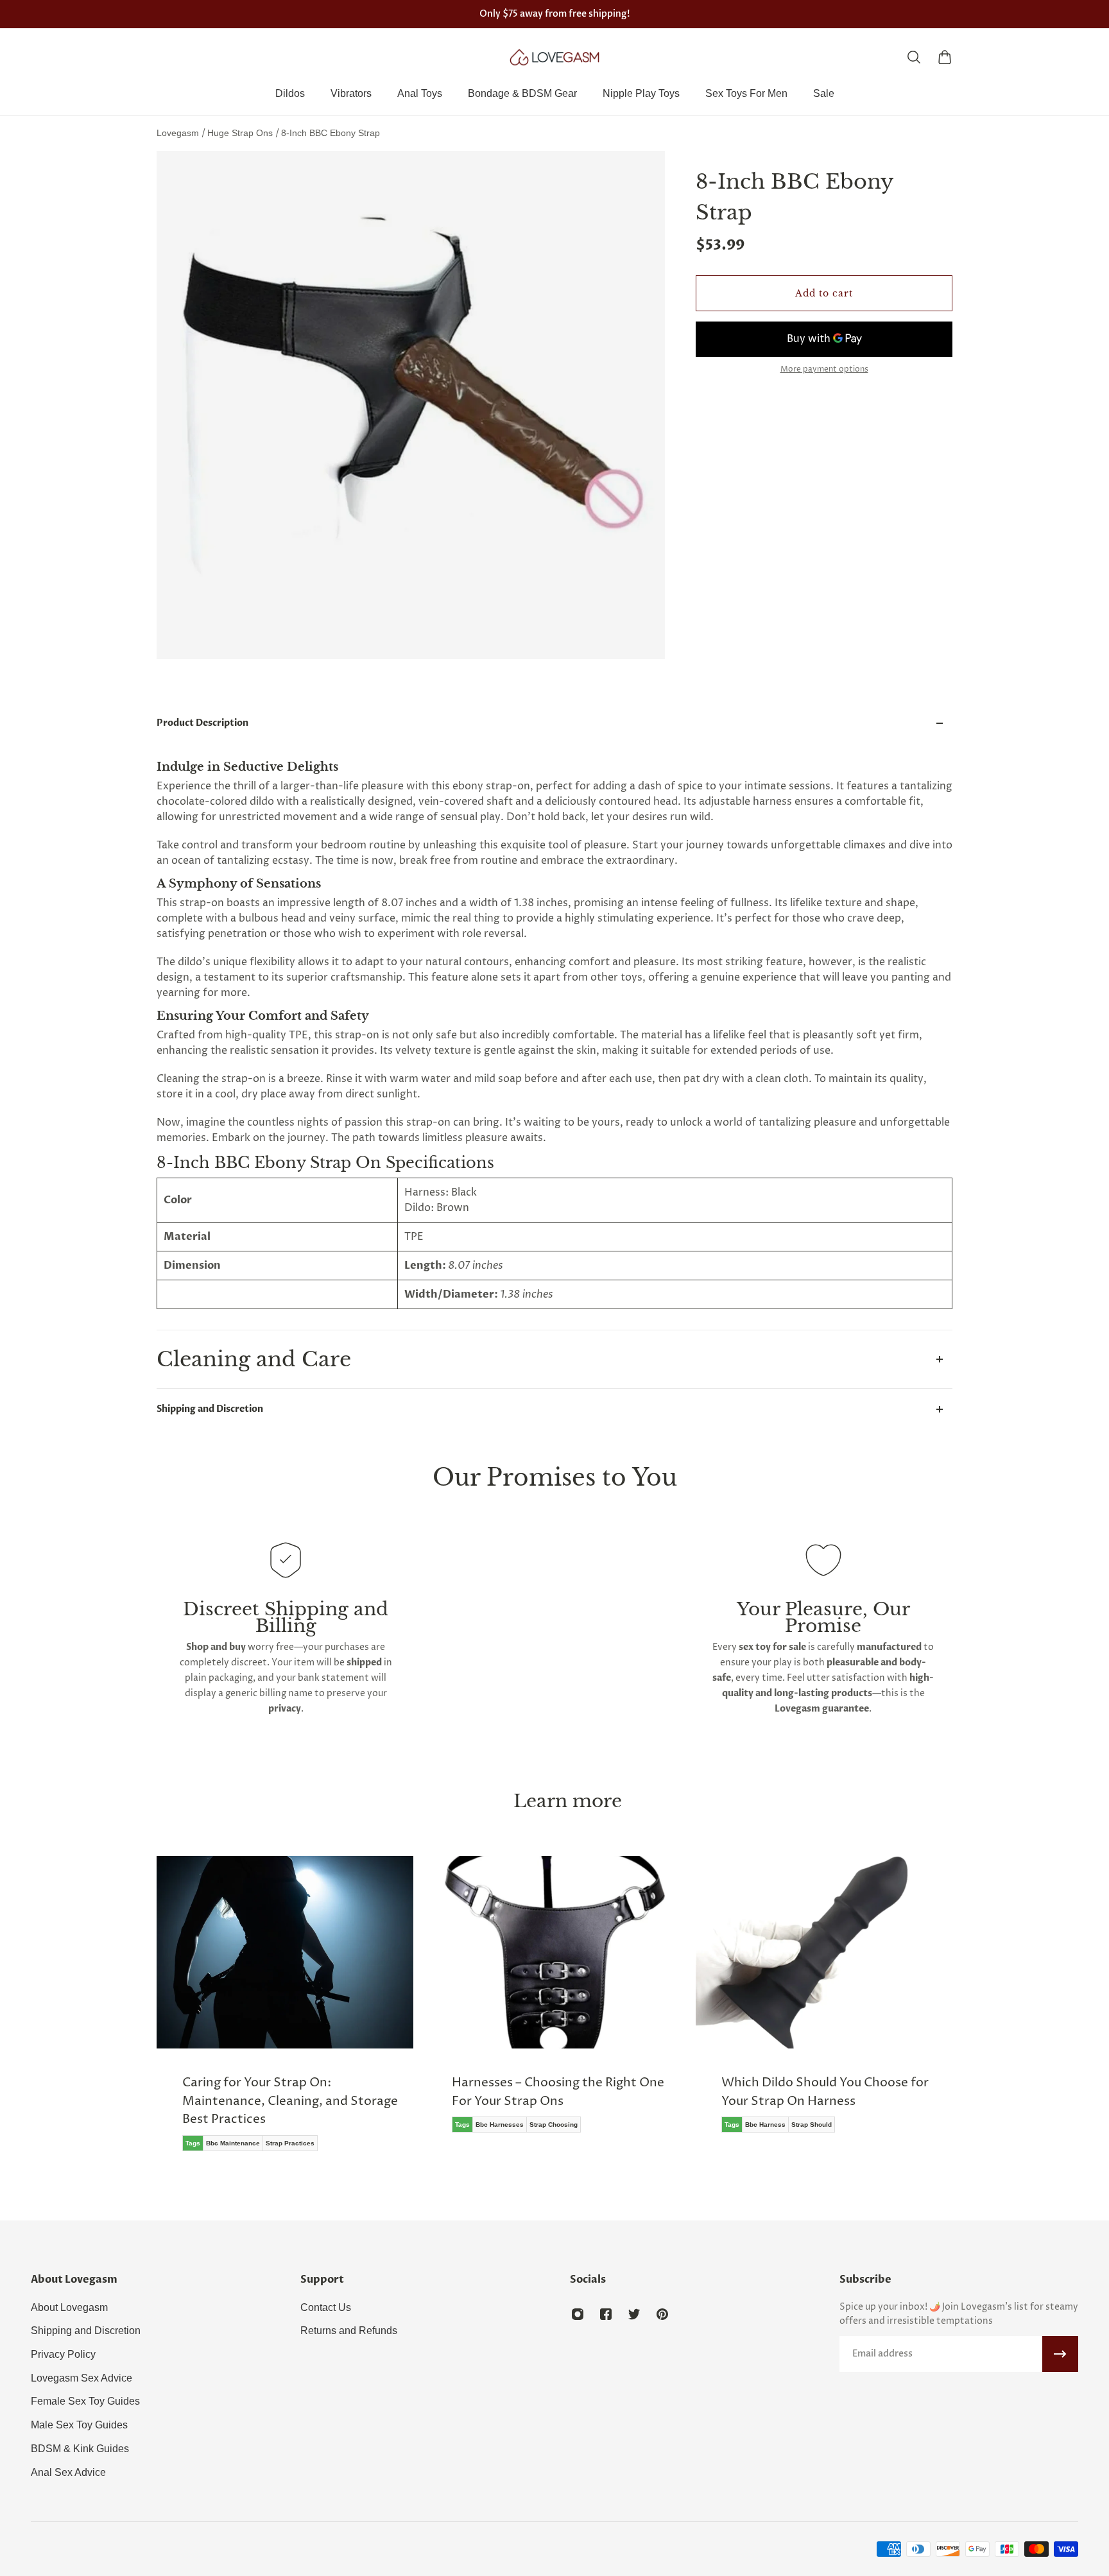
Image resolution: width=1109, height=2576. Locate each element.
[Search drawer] (914, 57)
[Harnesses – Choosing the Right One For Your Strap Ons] (554, 2004)
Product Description (202, 723)
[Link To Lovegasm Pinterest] (662, 2314)
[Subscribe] (1060, 2354)
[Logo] (554, 57)
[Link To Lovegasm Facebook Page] (606, 2314)
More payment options (824, 370)
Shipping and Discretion (210, 1409)
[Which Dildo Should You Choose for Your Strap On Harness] (824, 2004)
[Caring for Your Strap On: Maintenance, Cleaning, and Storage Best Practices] (285, 2013)
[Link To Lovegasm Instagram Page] (578, 2314)
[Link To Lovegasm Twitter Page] (634, 2314)
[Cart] (945, 57)
